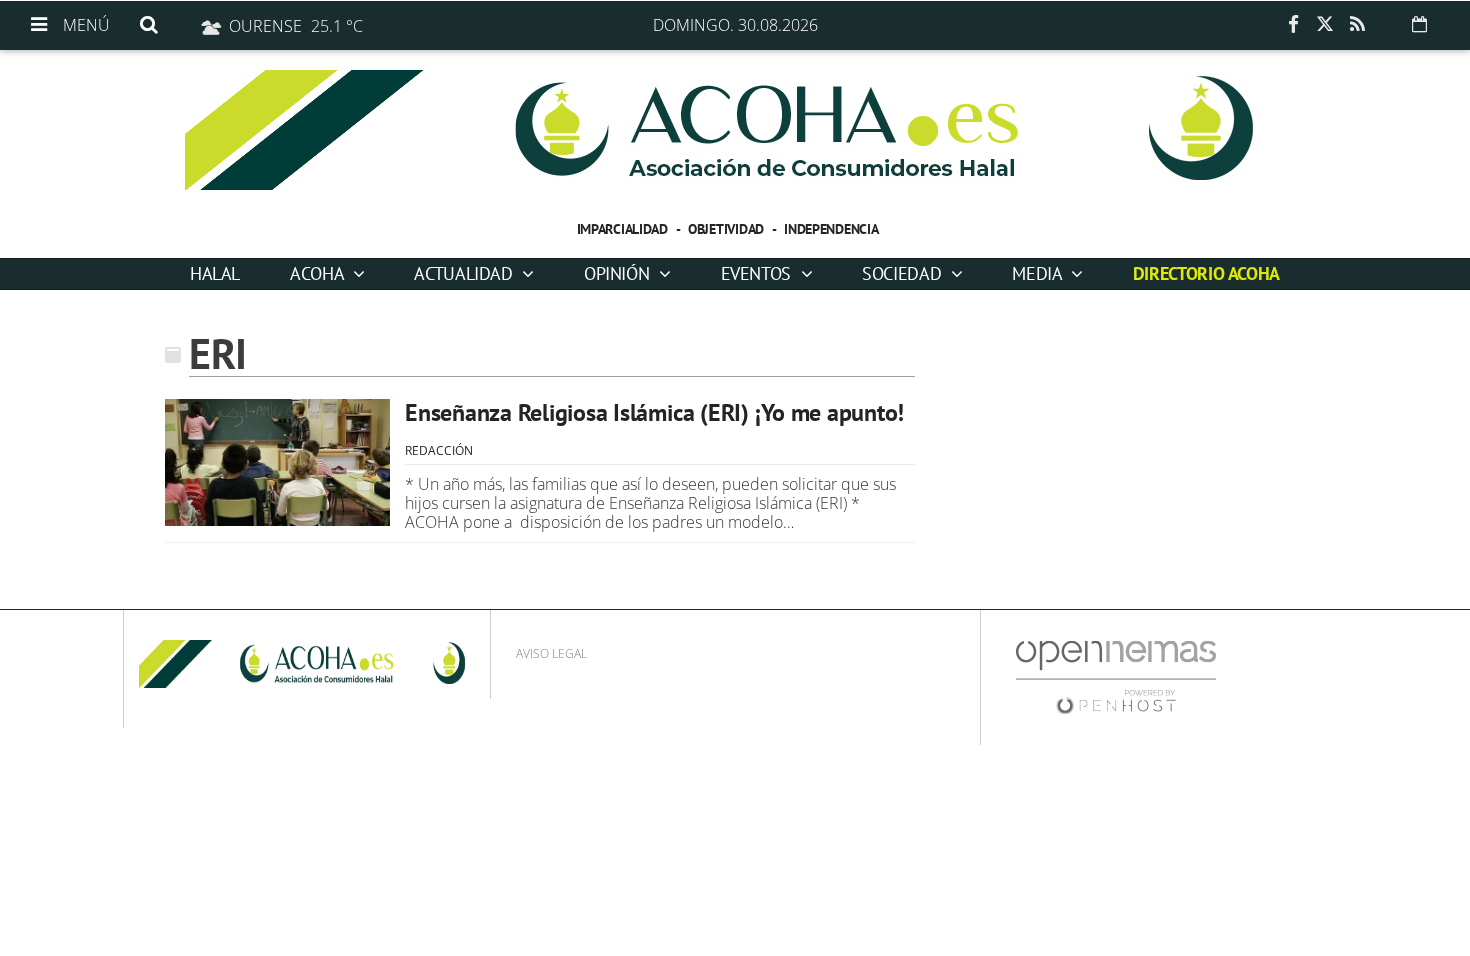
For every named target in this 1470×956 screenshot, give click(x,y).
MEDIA (1039, 273)
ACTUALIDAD (465, 273)
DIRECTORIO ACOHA (1206, 273)
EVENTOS (758, 273)
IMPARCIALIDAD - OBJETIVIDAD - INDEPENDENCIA (728, 229)
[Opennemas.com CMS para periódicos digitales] (1116, 676)
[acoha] (735, 130)
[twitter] (1325, 25)
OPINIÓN (619, 273)
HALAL (215, 273)
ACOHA (319, 273)
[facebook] (1293, 25)
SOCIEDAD (904, 273)
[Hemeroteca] (1419, 24)
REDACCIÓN (439, 450)
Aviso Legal (551, 653)
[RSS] (1357, 25)
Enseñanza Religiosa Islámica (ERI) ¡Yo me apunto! (654, 412)
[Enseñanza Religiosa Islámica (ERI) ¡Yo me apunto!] (277, 462)
